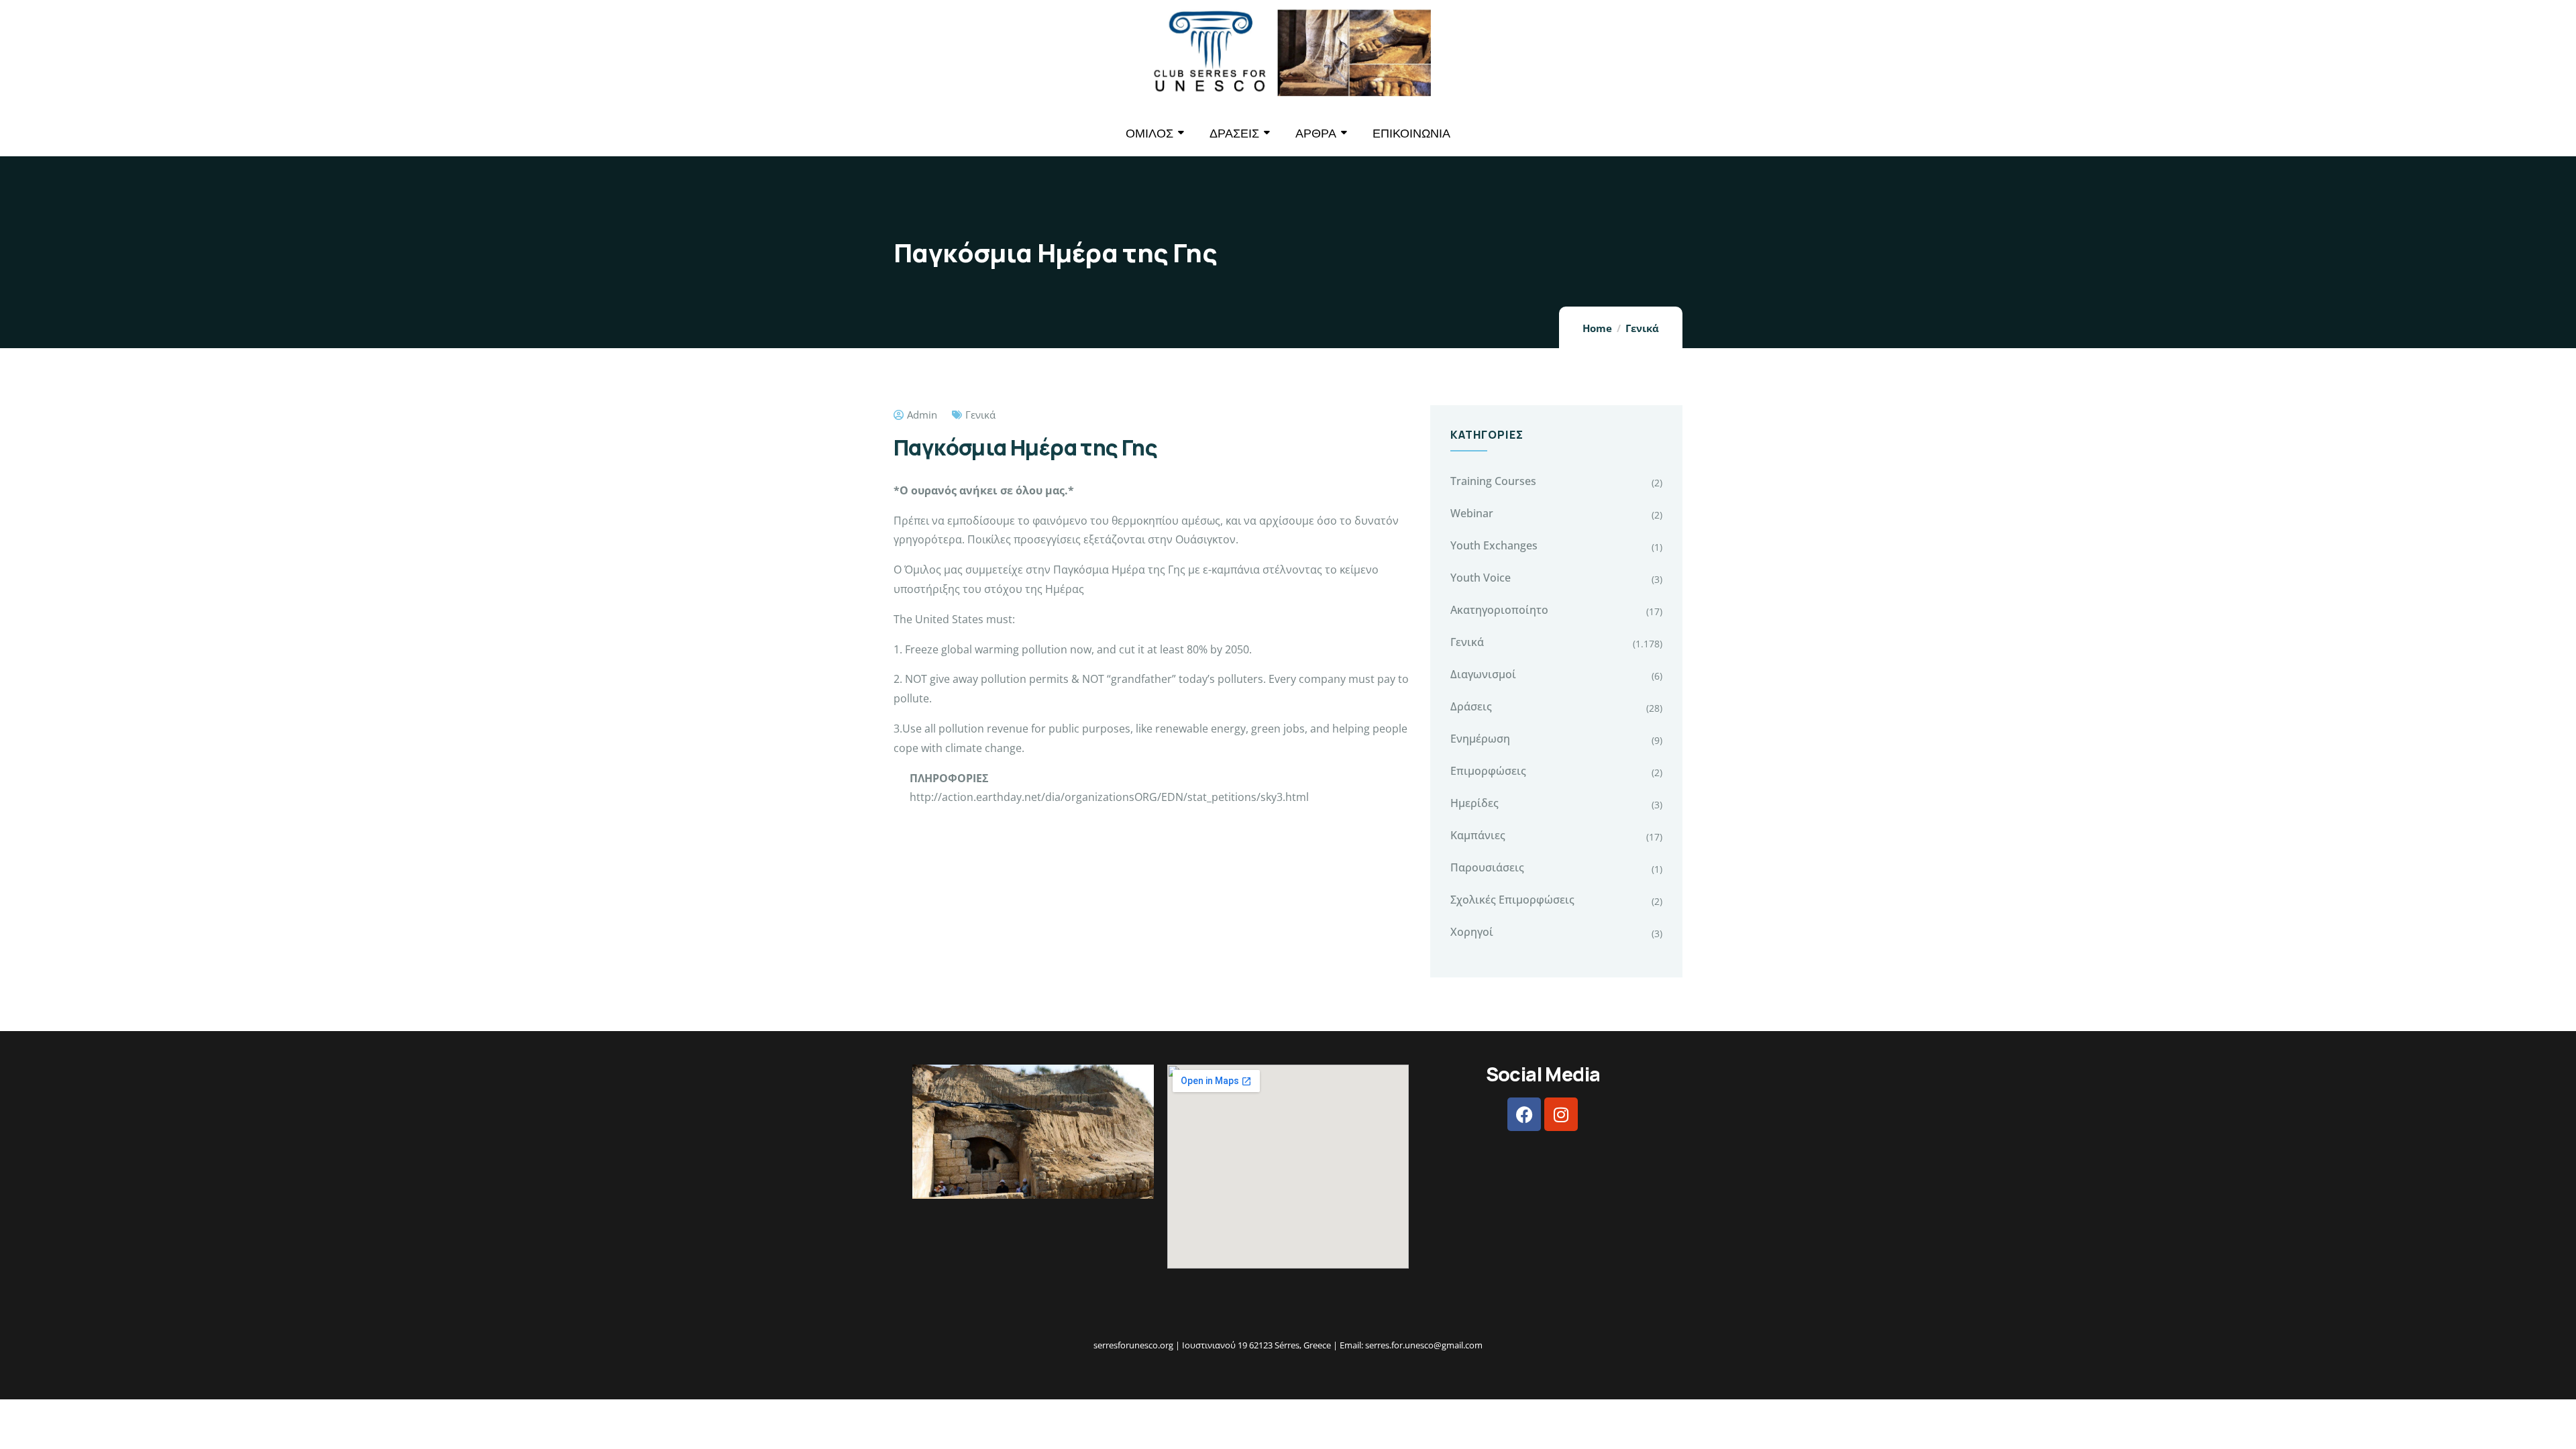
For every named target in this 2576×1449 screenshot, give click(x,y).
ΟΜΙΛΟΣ (1149, 133)
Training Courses (1493, 481)
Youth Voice (1481, 578)
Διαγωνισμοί (1483, 674)
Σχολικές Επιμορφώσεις (1512, 900)
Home (1597, 328)
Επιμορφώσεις (1488, 771)
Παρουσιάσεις (1487, 867)
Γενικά (1642, 328)
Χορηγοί (1472, 932)
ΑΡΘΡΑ (1316, 133)
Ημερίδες (1474, 803)
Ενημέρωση (1480, 739)
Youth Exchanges (1494, 545)
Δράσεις (1471, 706)
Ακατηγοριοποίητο (1499, 610)
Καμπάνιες (1478, 835)
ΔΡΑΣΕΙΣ (1234, 133)
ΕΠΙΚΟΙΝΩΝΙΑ (1411, 133)
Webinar (1472, 513)
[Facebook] (1524, 1114)
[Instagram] (1561, 1114)
